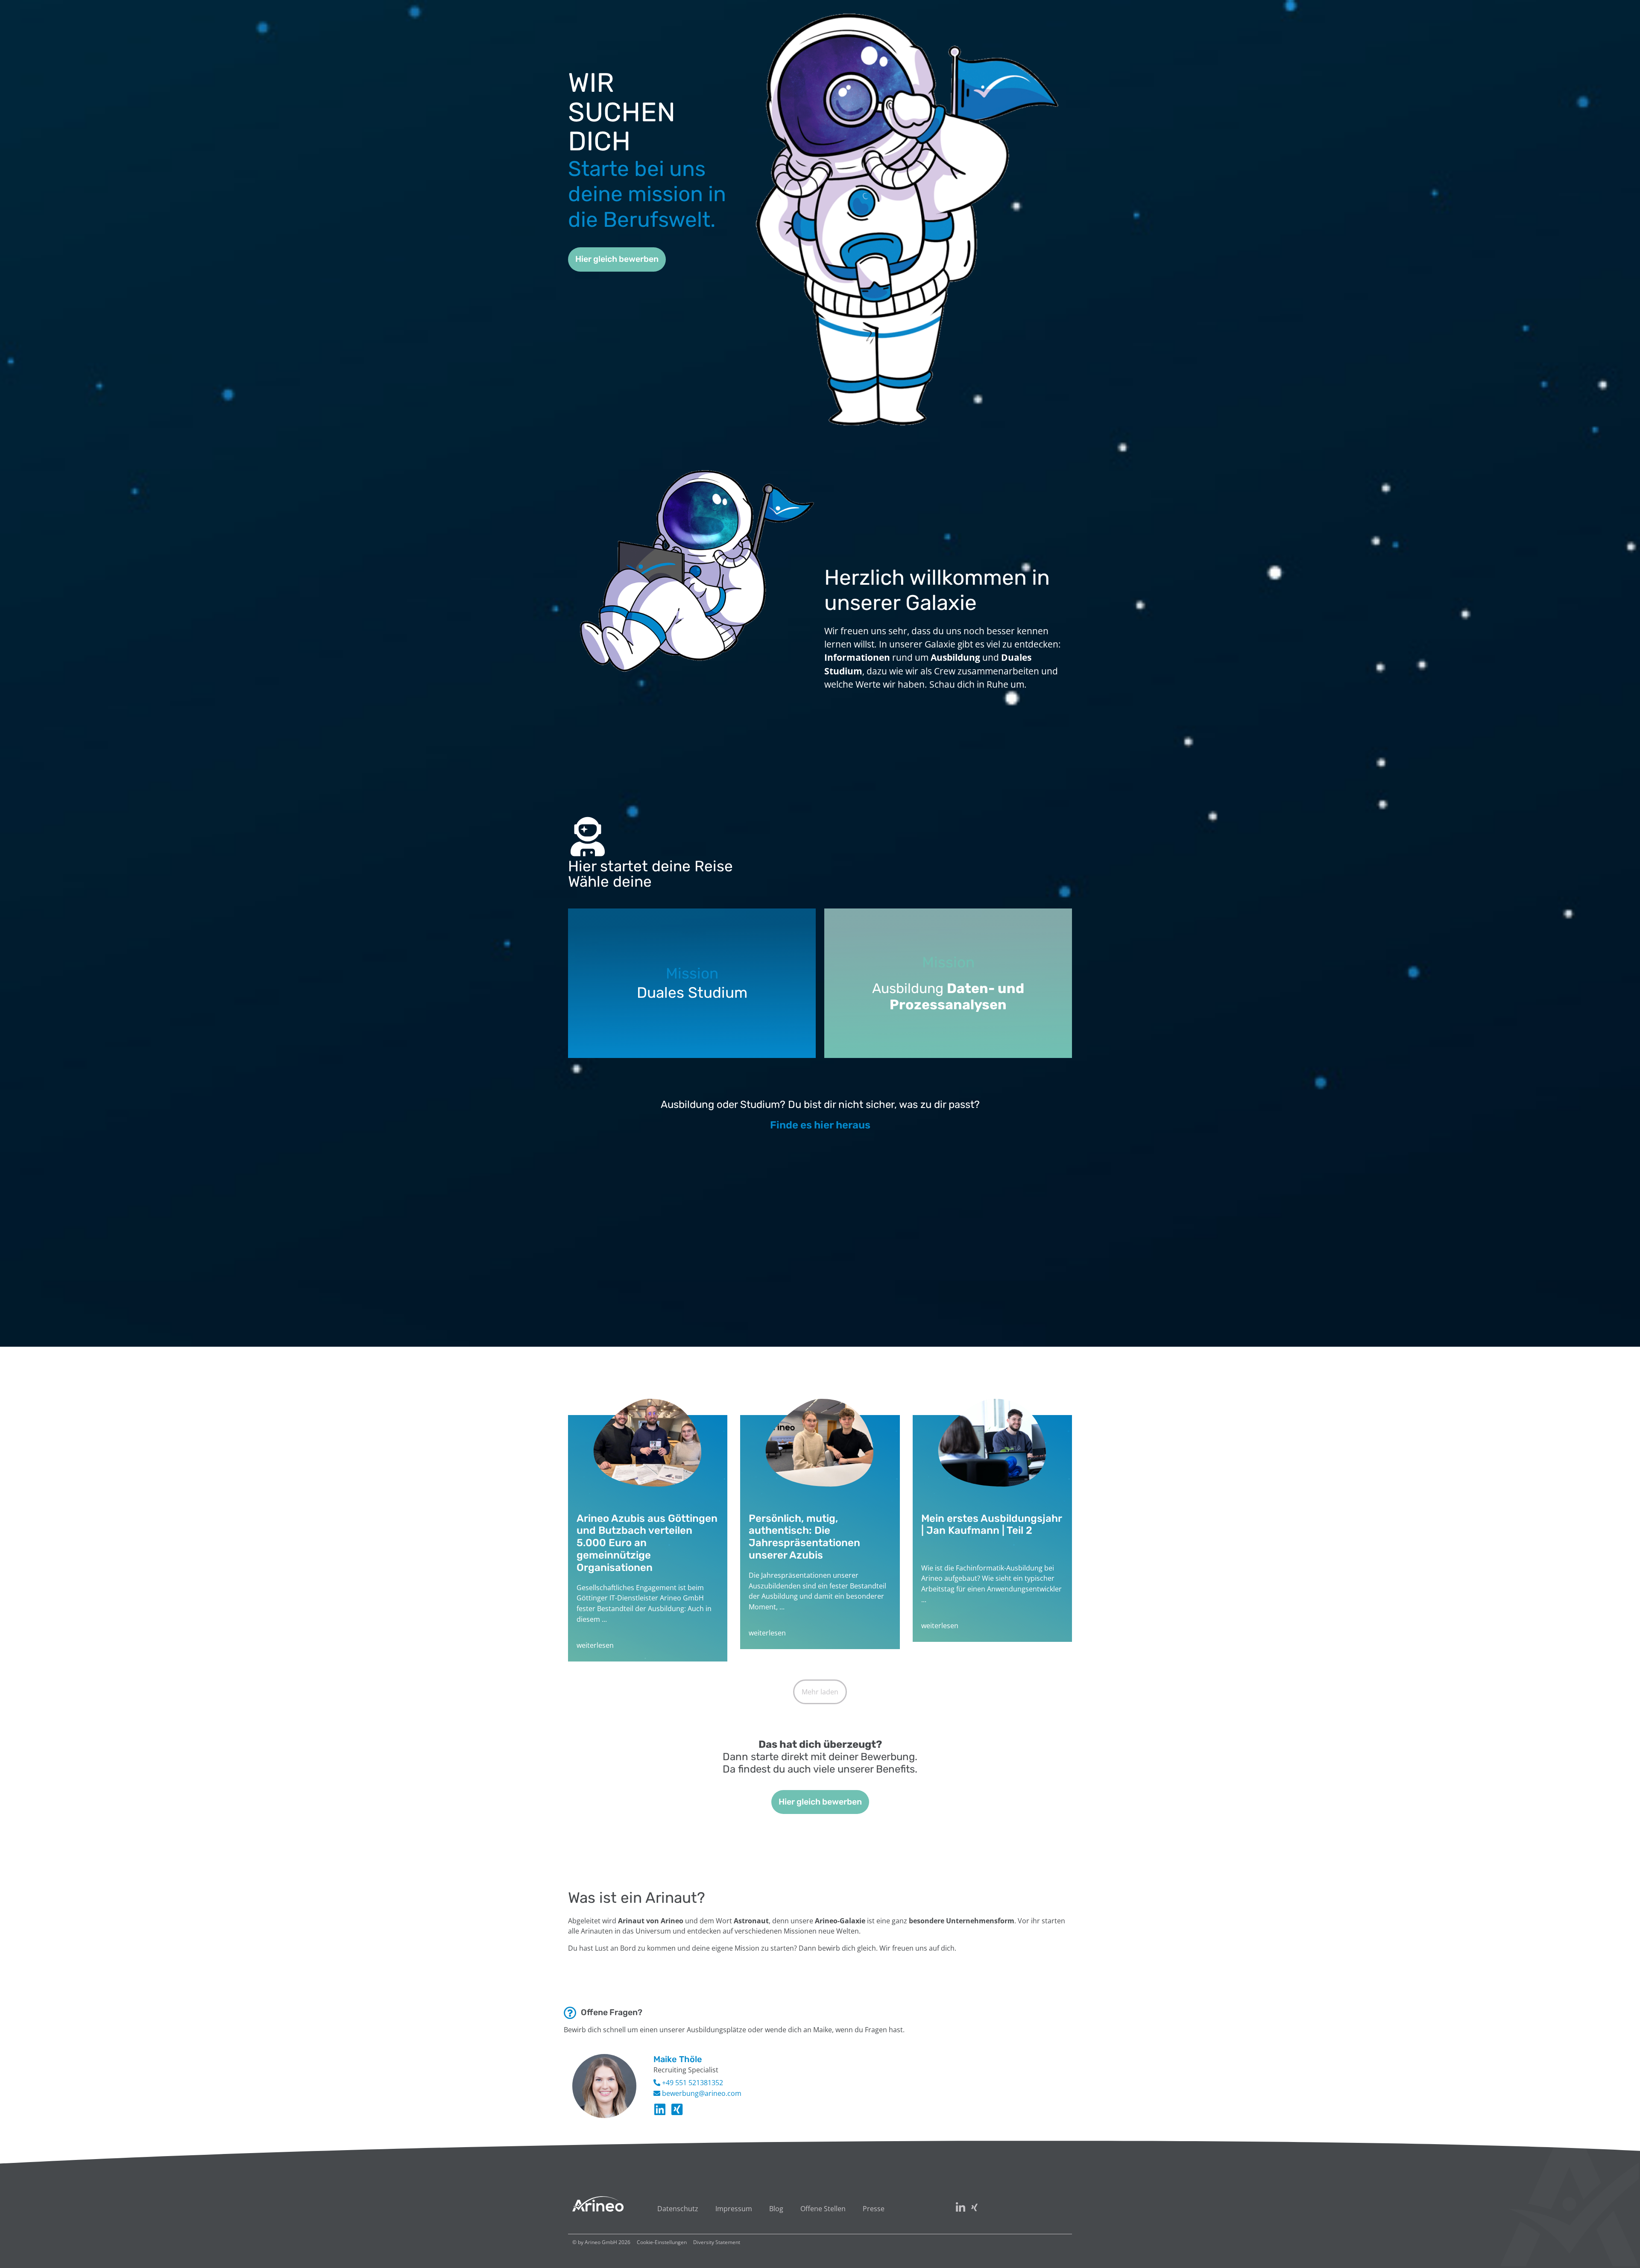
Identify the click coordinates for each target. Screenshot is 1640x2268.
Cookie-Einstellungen (662, 2242)
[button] (820, 1692)
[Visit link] (648, 1538)
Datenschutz (678, 2209)
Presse (874, 2209)
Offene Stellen (823, 2209)
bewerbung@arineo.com (701, 2093)
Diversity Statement (717, 2242)
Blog (776, 2209)
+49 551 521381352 (692, 2083)
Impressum (734, 2209)
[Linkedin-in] (660, 2110)
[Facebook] (677, 2110)
